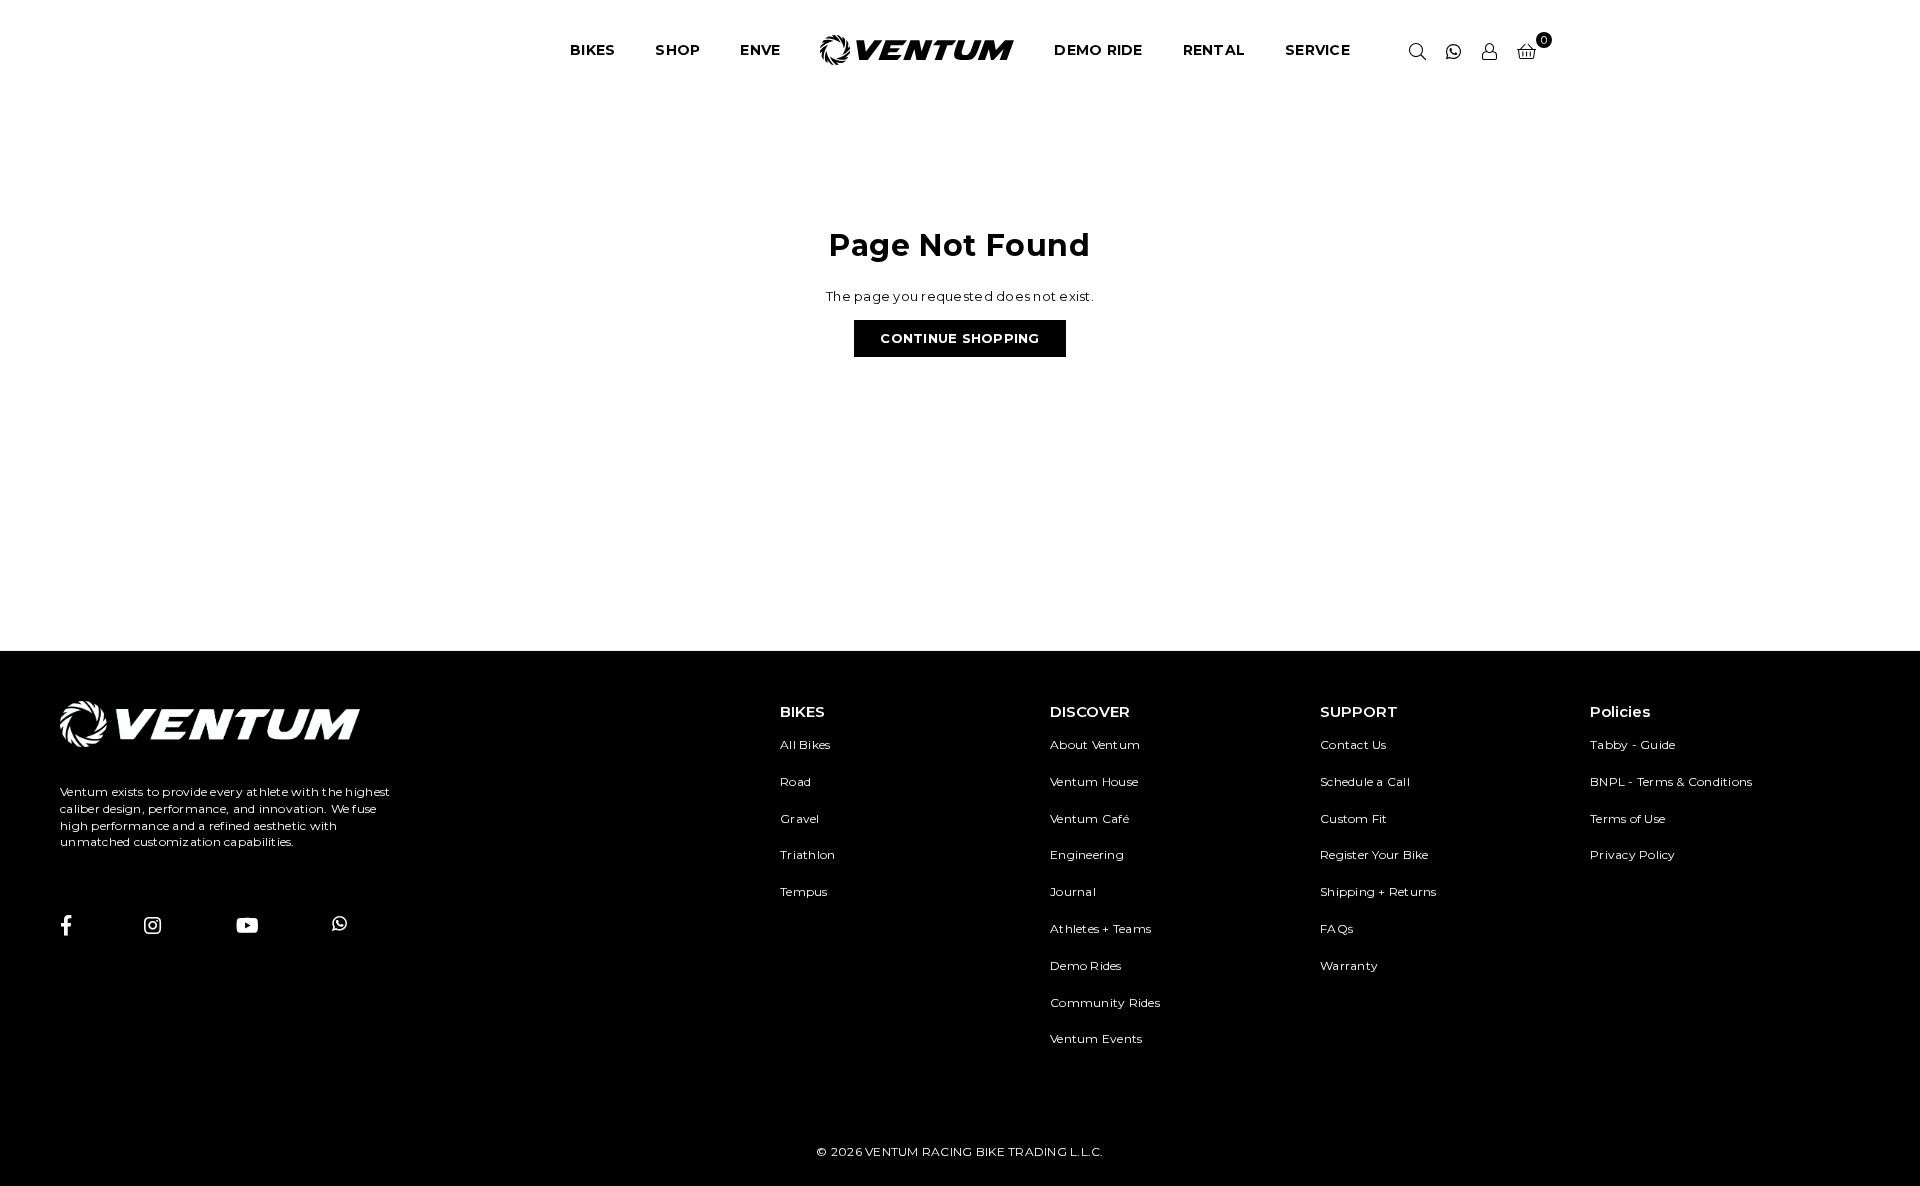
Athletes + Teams (1100, 928)
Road (795, 781)
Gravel (800, 818)
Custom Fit (1354, 818)
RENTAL (1214, 50)
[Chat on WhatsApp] (1454, 50)
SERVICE (1317, 50)
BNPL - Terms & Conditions (1671, 781)
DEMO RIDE (1098, 50)
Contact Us (1353, 744)
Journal (1073, 891)
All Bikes (805, 744)
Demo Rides (1086, 965)
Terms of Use (1627, 818)
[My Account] (1490, 50)
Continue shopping (959, 338)
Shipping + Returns (1378, 891)
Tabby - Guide (1632, 744)
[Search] (1418, 50)
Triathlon (807, 854)
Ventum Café (1089, 818)
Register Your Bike (1374, 854)
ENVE (760, 50)
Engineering (1087, 854)
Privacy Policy (1633, 854)
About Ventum (1095, 744)
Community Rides (1105, 1002)
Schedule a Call (1365, 781)
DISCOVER (1090, 711)
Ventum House (1094, 781)
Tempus (804, 891)
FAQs (1336, 928)
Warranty (1349, 965)
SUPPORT (1359, 711)
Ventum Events (1096, 1038)
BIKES (592, 50)
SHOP (677, 50)
